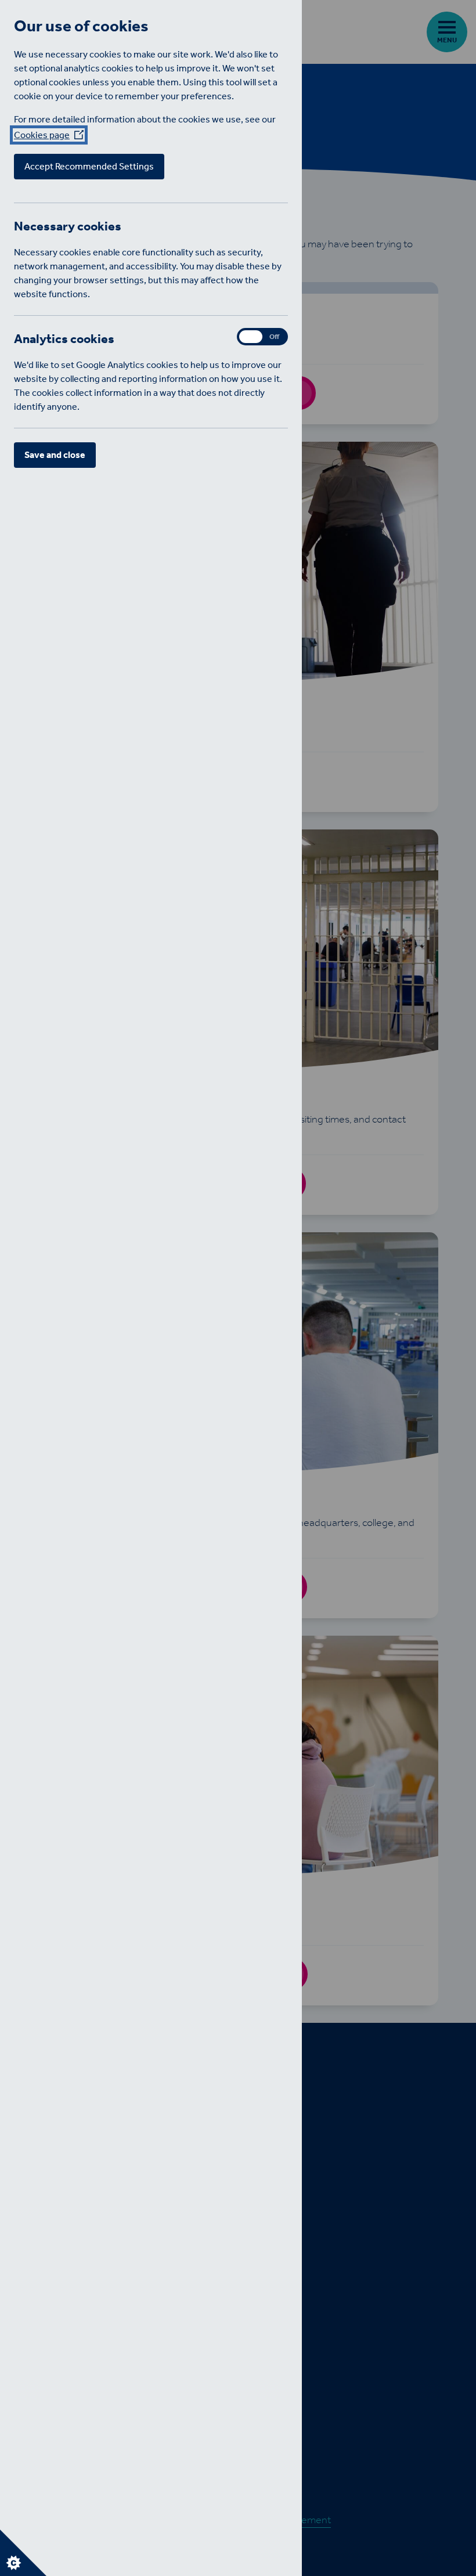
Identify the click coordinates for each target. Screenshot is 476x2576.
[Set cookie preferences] (23, 2553)
